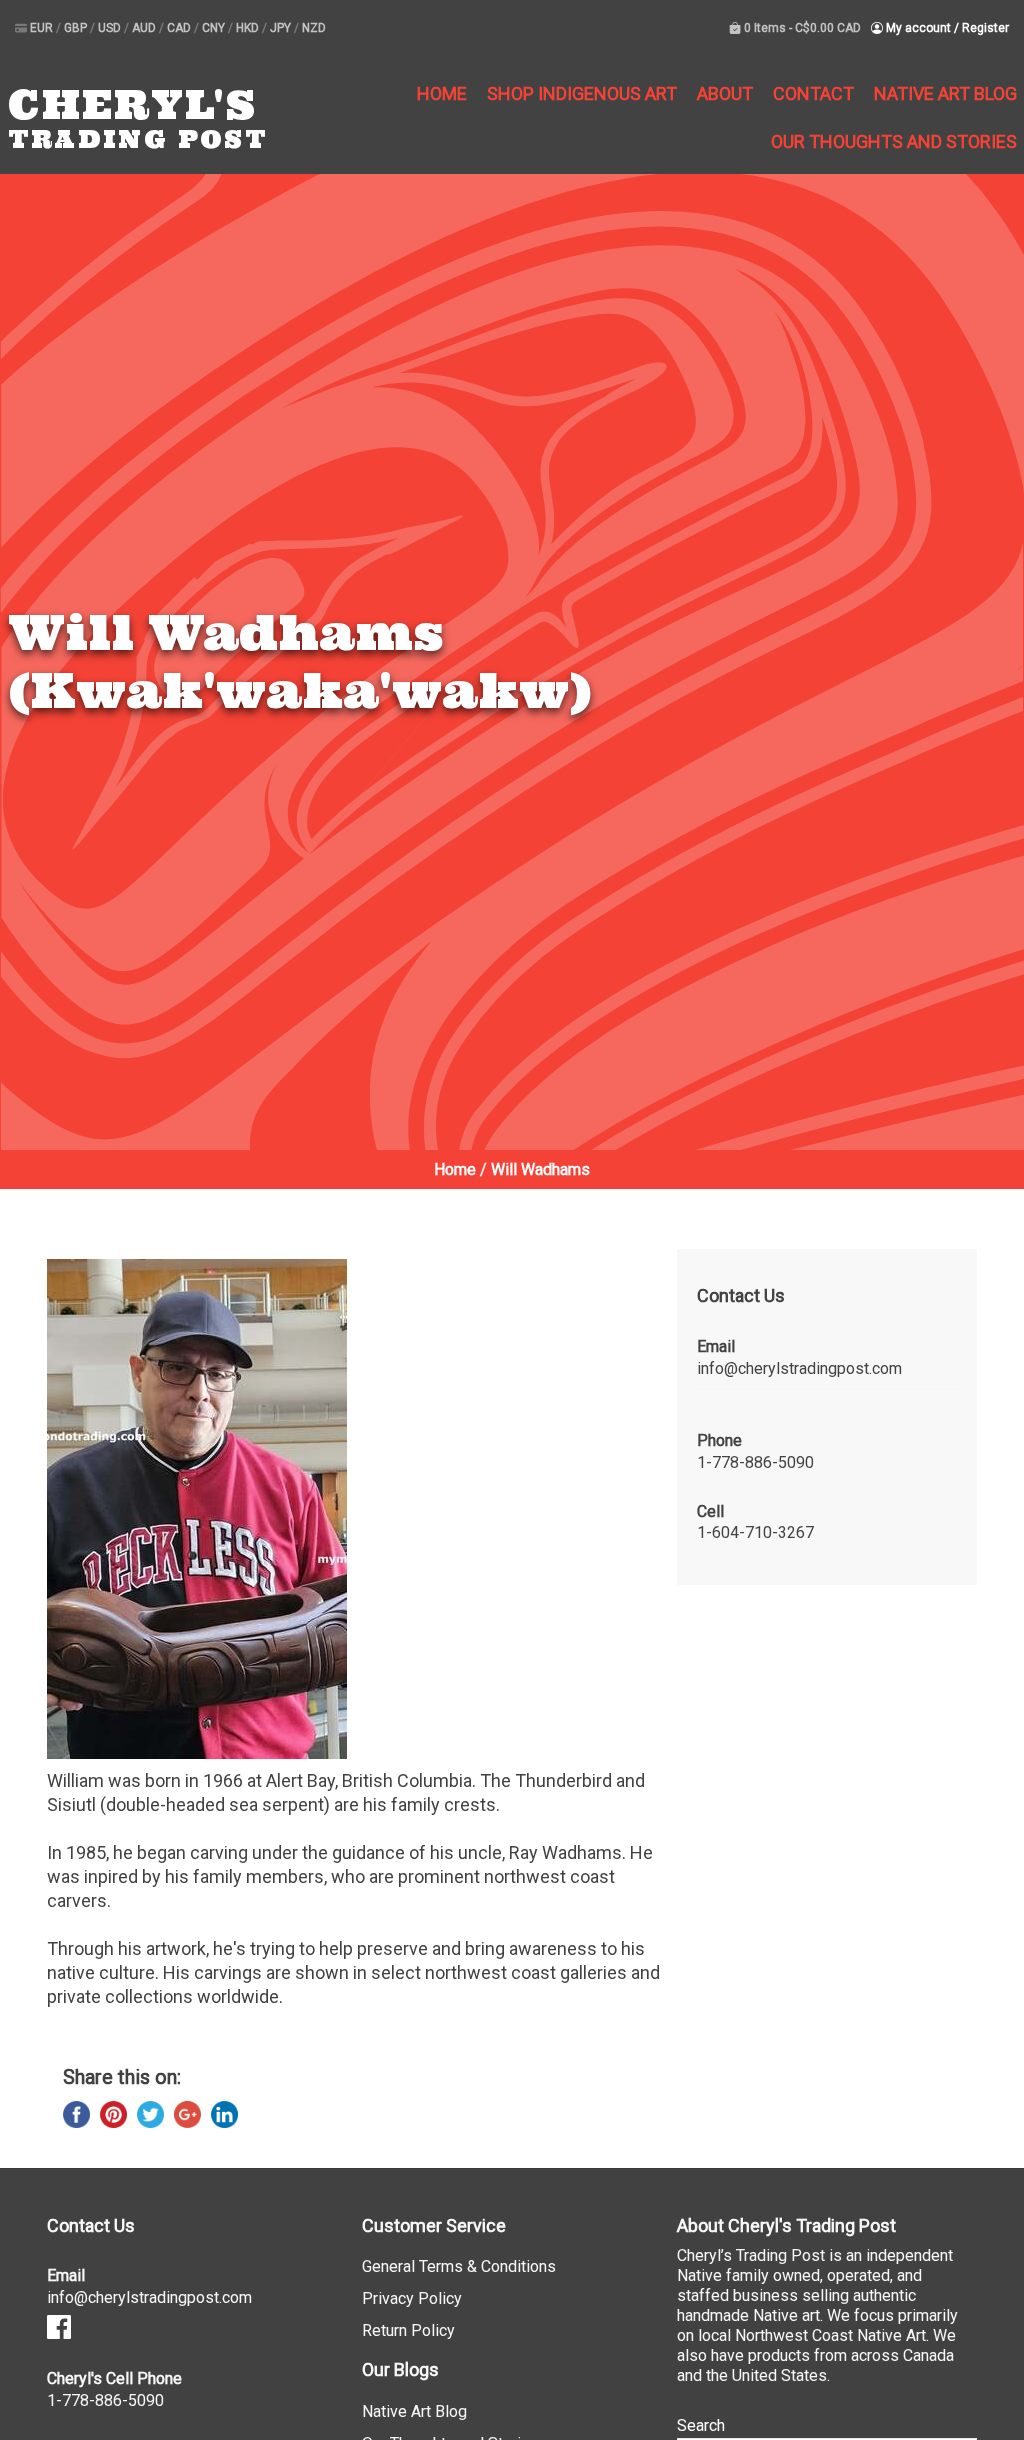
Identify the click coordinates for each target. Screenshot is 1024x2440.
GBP (77, 28)
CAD (180, 28)
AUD (145, 28)
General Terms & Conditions (459, 2266)
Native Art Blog (945, 93)
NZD (314, 28)
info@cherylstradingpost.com (799, 1368)
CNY (215, 28)
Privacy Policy (412, 2298)
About (725, 93)
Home (442, 93)
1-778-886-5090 (755, 1462)
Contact (813, 93)
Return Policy (408, 2330)
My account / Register (946, 28)
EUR (43, 28)
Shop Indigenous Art (582, 93)
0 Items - (801, 28)
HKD (249, 28)
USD (111, 28)
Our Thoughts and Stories (894, 141)
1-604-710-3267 (755, 1532)
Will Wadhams (540, 1169)
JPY (282, 28)
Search (701, 2425)
